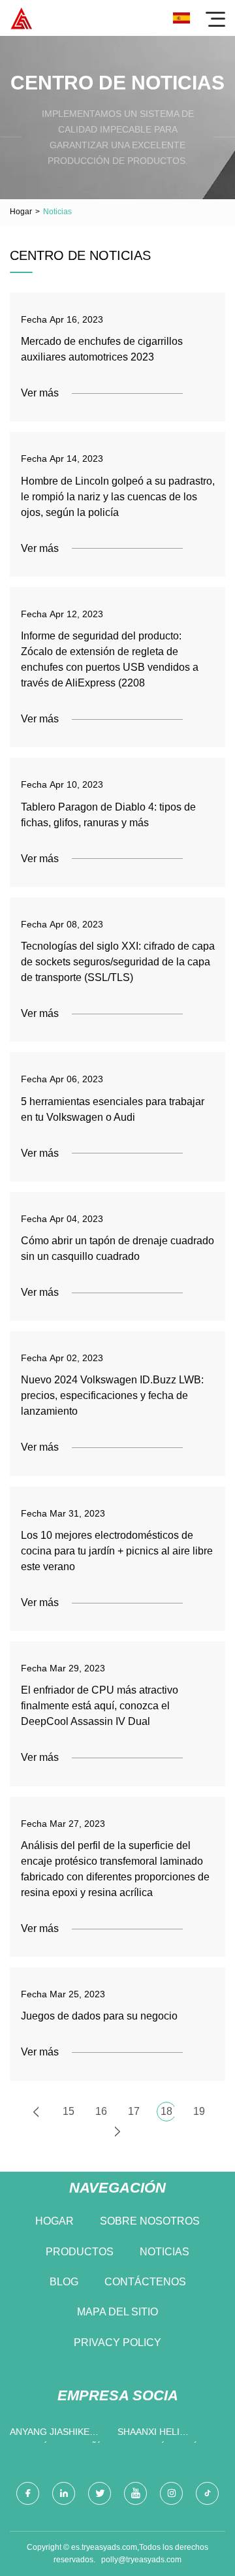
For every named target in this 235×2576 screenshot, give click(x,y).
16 (101, 2111)
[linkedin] (64, 2493)
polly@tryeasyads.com (141, 2560)
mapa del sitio (117, 2312)
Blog (64, 2282)
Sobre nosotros (150, 2221)
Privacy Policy (117, 2343)
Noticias (164, 2252)
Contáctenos (145, 2282)
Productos (80, 2252)
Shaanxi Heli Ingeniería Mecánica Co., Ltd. (168, 2435)
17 (134, 2111)
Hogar (21, 212)
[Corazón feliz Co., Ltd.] (21, 18)
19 (199, 2111)
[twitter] (100, 2493)
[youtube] (135, 2493)
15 (69, 2111)
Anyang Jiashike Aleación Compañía (58, 2435)
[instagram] (171, 2493)
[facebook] (28, 2493)
